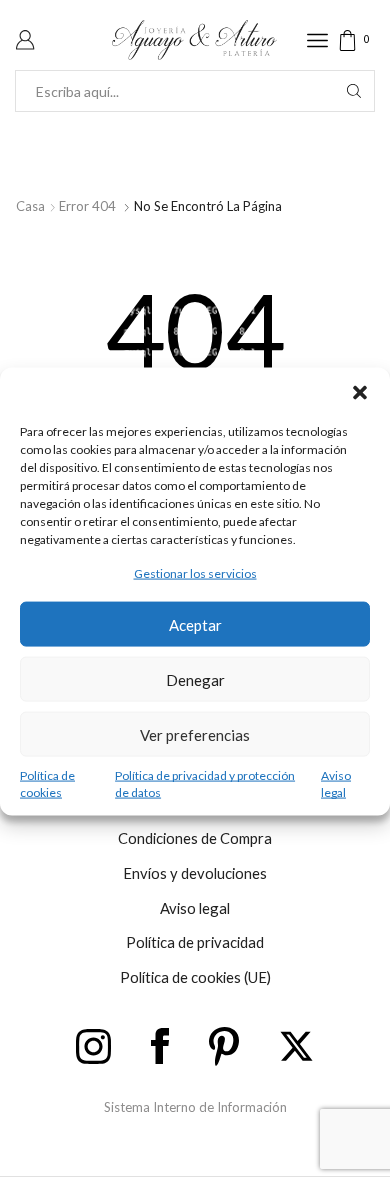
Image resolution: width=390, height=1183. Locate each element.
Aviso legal (336, 784)
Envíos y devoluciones (195, 873)
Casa (30, 206)
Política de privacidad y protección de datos (205, 784)
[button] (360, 392)
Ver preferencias (195, 734)
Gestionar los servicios (195, 572)
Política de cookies (47, 784)
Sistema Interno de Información (195, 1107)
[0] (373, 40)
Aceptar (195, 624)
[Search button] (354, 91)
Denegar (195, 679)
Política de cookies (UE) (195, 977)
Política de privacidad (195, 942)
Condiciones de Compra (195, 838)
